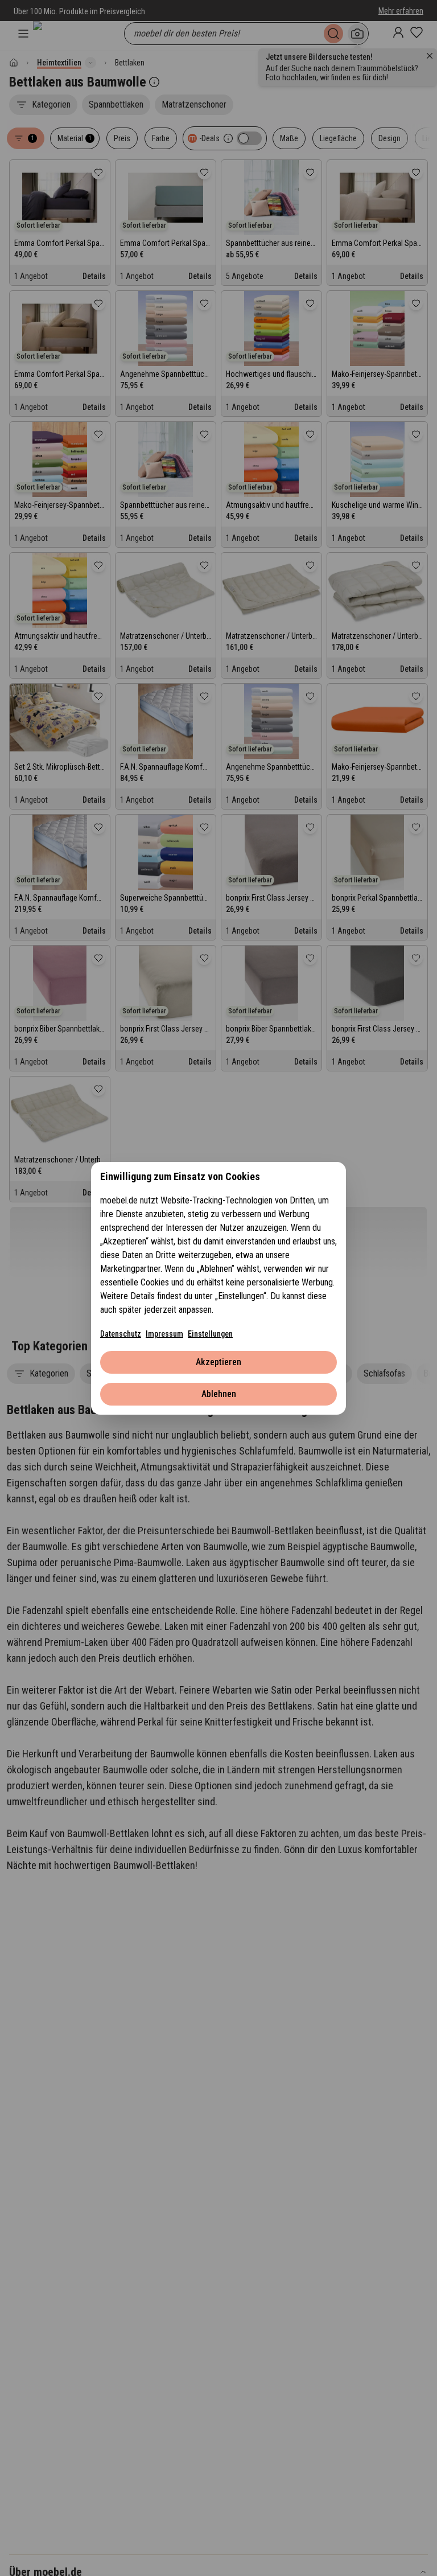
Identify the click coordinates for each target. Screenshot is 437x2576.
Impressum (164, 1334)
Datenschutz (121, 1334)
